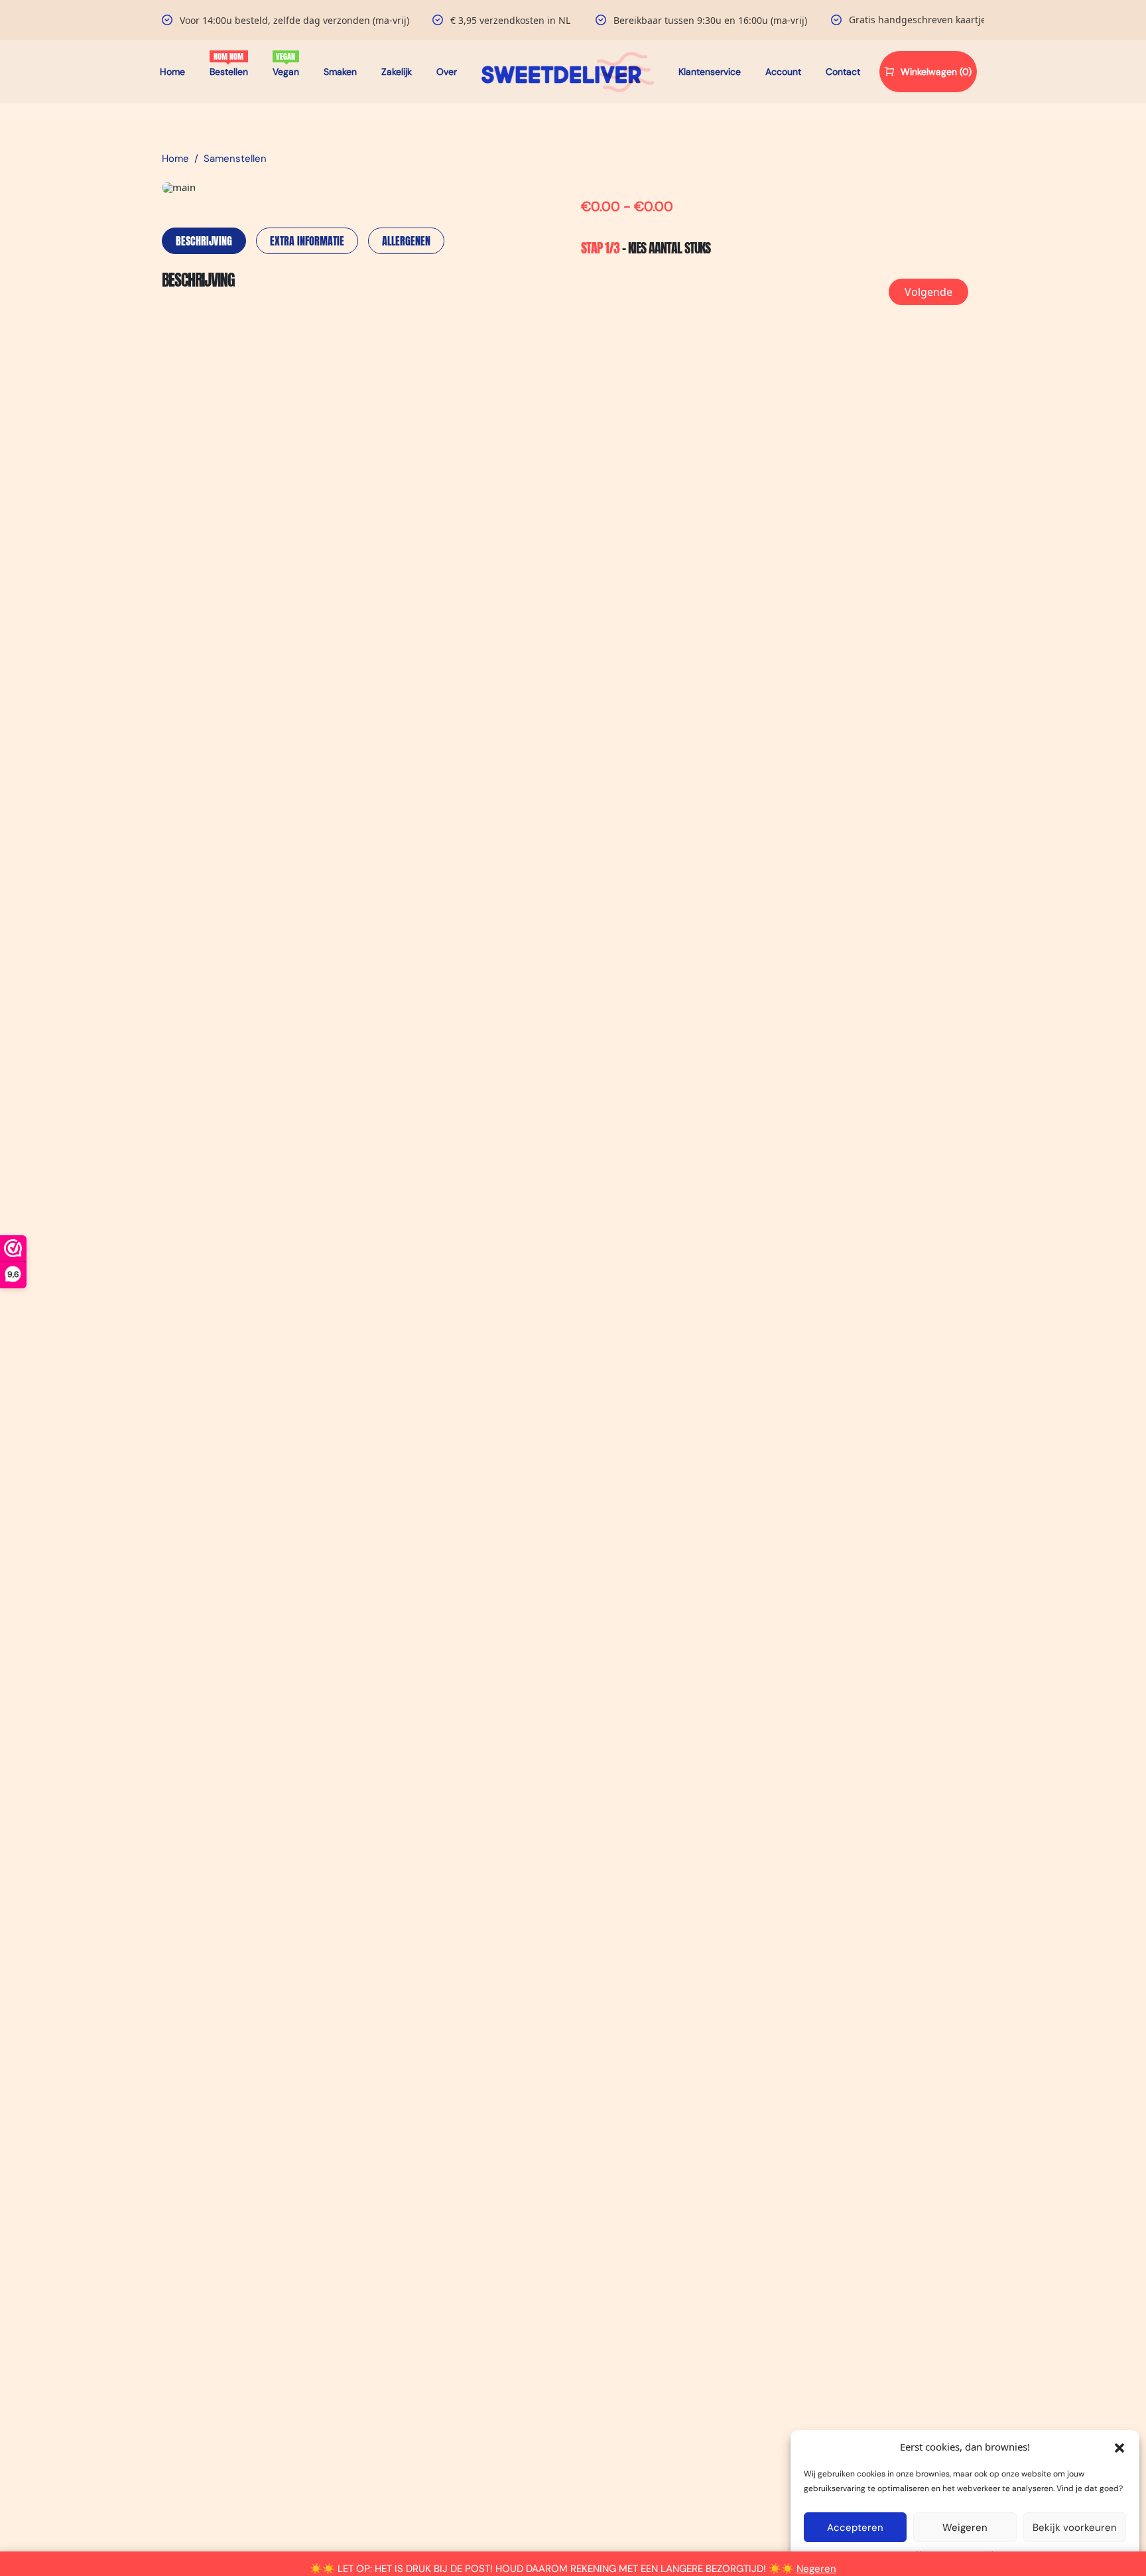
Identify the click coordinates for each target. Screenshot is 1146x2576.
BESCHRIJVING (204, 241)
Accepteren (855, 2528)
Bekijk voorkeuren (1075, 2528)
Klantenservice (710, 72)
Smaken (340, 72)
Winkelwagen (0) (936, 72)
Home (172, 72)
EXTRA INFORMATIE (307, 241)
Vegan (286, 72)
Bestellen (229, 72)
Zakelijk (397, 72)
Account (783, 72)
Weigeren (965, 2528)
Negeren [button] (816, 2569)
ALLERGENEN (406, 241)
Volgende (928, 292)
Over (447, 72)
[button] (1119, 2447)
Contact (843, 72)
